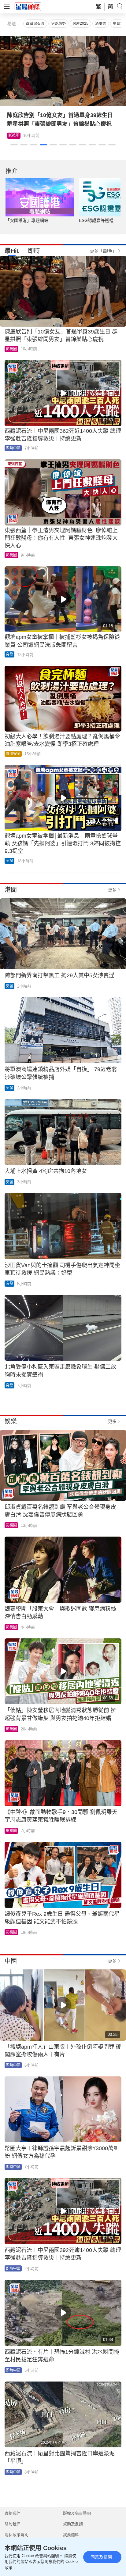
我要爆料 (71, 2535)
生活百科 (50, 136)
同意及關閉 (101, 2557)
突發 (9, 654)
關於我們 (13, 2524)
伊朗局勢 (58, 23)
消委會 (101, 23)
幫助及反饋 (73, 2524)
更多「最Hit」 (103, 251)
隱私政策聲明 (17, 2535)
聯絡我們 (13, 2513)
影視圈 (11, 349)
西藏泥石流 (35, 23)
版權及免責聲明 (77, 2513)
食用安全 (13, 754)
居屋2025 (80, 23)
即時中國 (13, 448)
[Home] (28, 6)
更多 (112, 890)
